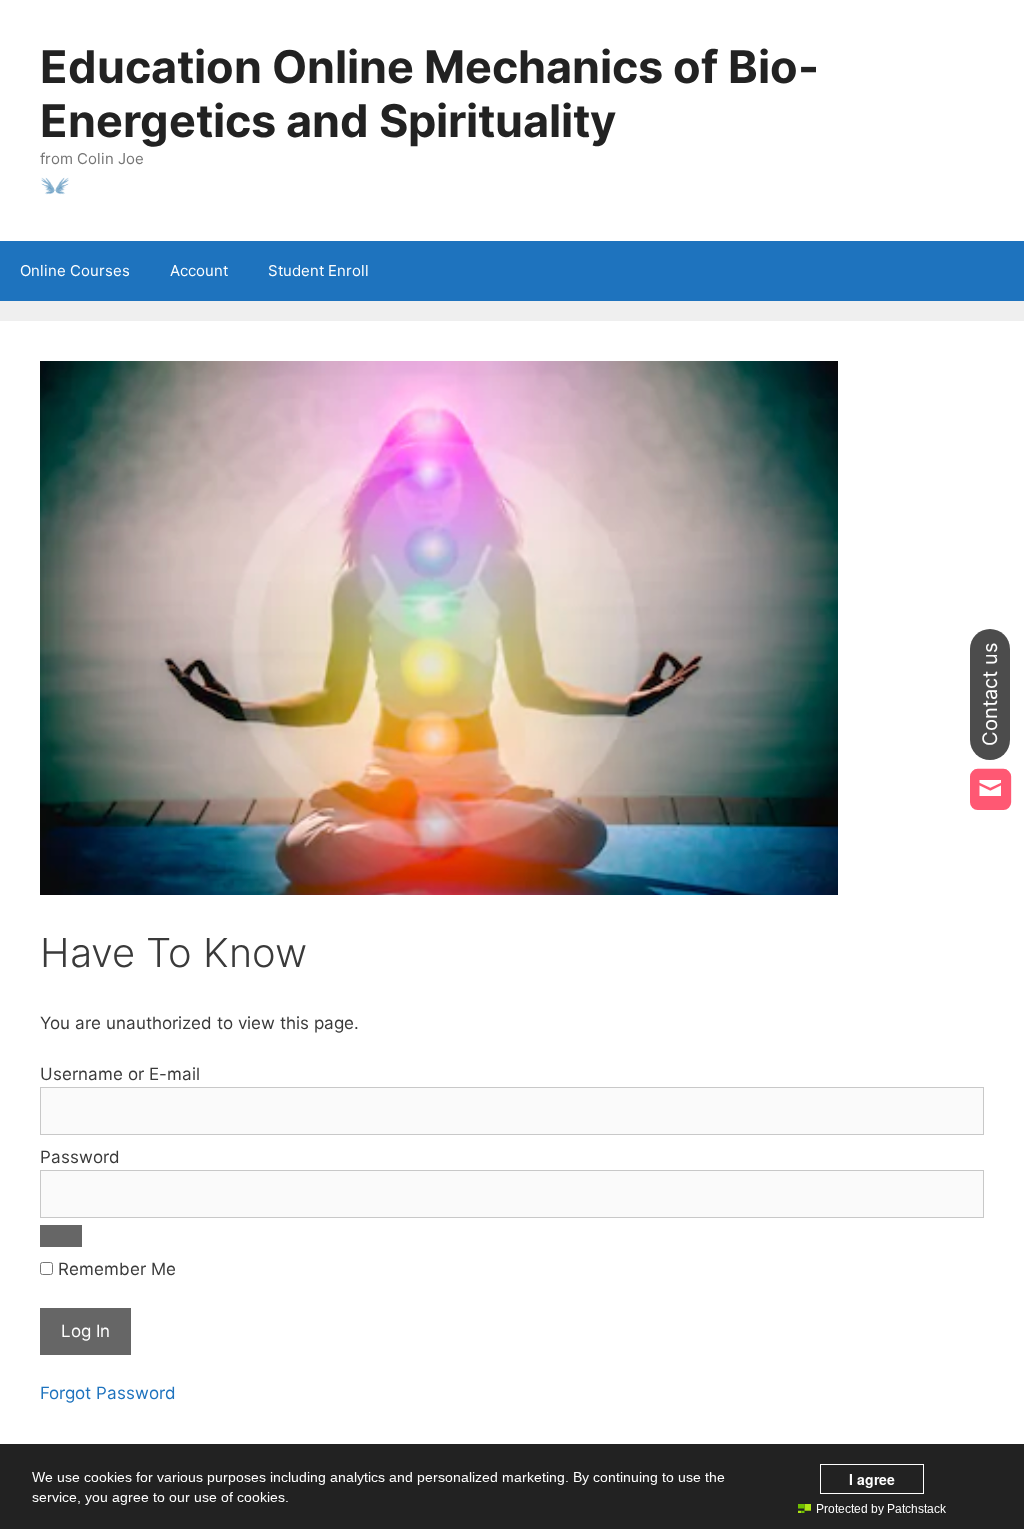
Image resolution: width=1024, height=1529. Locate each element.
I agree (872, 1479)
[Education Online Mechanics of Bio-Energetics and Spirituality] (55, 184)
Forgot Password (108, 1393)
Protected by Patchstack (881, 1509)
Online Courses (75, 270)
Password (80, 1157)
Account (199, 270)
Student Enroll (318, 270)
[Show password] (61, 1236)
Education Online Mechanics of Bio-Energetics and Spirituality (429, 93)
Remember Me (114, 1269)
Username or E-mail (120, 1074)
